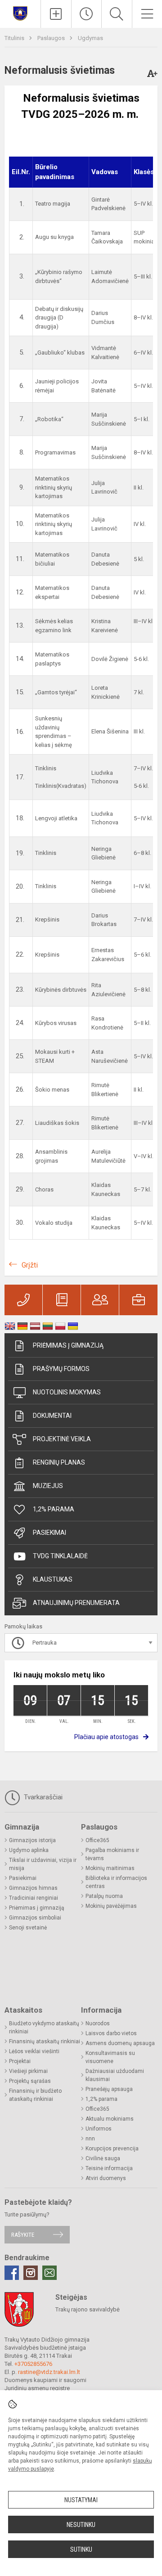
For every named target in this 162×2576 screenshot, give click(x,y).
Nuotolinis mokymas (67, 1392)
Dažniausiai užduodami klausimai (115, 2075)
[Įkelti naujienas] (56, 14)
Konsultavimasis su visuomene (110, 2057)
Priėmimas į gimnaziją (68, 1345)
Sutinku (81, 2549)
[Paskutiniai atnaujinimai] (87, 14)
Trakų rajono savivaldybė (88, 2309)
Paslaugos (52, 38)
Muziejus (48, 1486)
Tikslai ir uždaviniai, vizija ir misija (43, 1864)
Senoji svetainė (28, 1928)
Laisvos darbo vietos (111, 2033)
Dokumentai (52, 1416)
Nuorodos (98, 2023)
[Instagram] (31, 2273)
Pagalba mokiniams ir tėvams (112, 1854)
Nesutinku (81, 2525)
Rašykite (23, 2235)
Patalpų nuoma (104, 1896)
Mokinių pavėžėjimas (111, 1906)
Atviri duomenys (106, 2178)
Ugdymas (90, 38)
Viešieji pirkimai (28, 2071)
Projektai (20, 2061)
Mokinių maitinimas (110, 1868)
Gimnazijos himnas (33, 1888)
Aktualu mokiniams (110, 2119)
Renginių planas (59, 1462)
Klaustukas (53, 1579)
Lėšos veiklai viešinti (34, 2051)
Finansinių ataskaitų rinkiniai (45, 2041)
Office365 (97, 1840)
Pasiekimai (49, 1533)
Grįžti (30, 1265)
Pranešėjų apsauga (109, 2089)
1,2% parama (54, 1509)
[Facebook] (12, 2273)
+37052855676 (33, 2364)
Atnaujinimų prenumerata (76, 1603)
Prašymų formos (61, 1369)
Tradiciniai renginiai (34, 1898)
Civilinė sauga (103, 2158)
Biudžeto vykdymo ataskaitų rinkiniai (44, 2028)
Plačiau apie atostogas (106, 1737)
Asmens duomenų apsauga (120, 2043)
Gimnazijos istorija (32, 1840)
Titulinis (15, 38)
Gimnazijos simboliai (35, 1918)
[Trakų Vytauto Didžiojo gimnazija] (20, 13)
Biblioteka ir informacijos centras (116, 1882)
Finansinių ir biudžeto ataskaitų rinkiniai (35, 2095)
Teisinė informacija (109, 2168)
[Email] (49, 2273)
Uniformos (99, 2129)
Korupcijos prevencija (112, 2149)
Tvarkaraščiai (42, 1797)
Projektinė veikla (62, 1439)
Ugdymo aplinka (29, 1850)
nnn (90, 2139)
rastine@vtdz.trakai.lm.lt (49, 2372)
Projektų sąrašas (30, 2081)
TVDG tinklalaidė (60, 1556)
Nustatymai (81, 2500)
